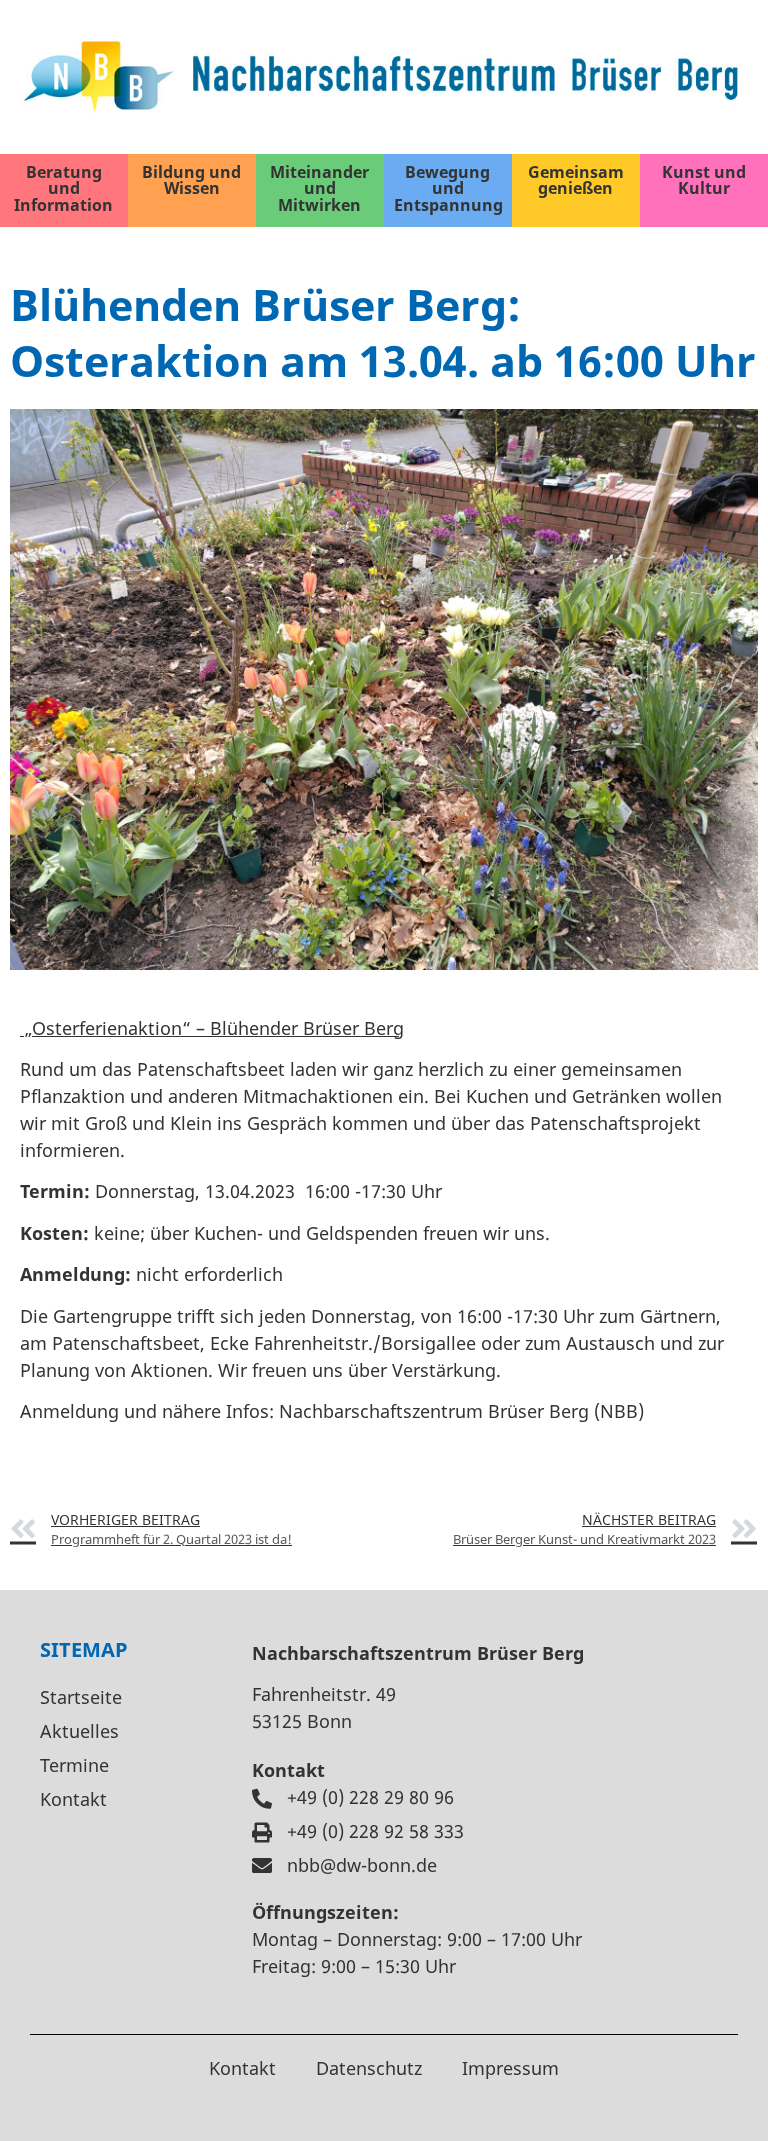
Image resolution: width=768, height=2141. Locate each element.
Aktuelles (79, 1731)
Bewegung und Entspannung (448, 188)
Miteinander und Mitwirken (319, 188)
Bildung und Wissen (191, 180)
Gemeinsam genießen (576, 180)
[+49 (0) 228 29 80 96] (262, 1799)
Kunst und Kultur (704, 180)
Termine (74, 1765)
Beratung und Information (63, 188)
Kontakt (73, 1799)
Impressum (510, 2068)
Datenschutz (369, 2068)
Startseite (81, 1697)
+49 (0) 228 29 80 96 (370, 1797)
